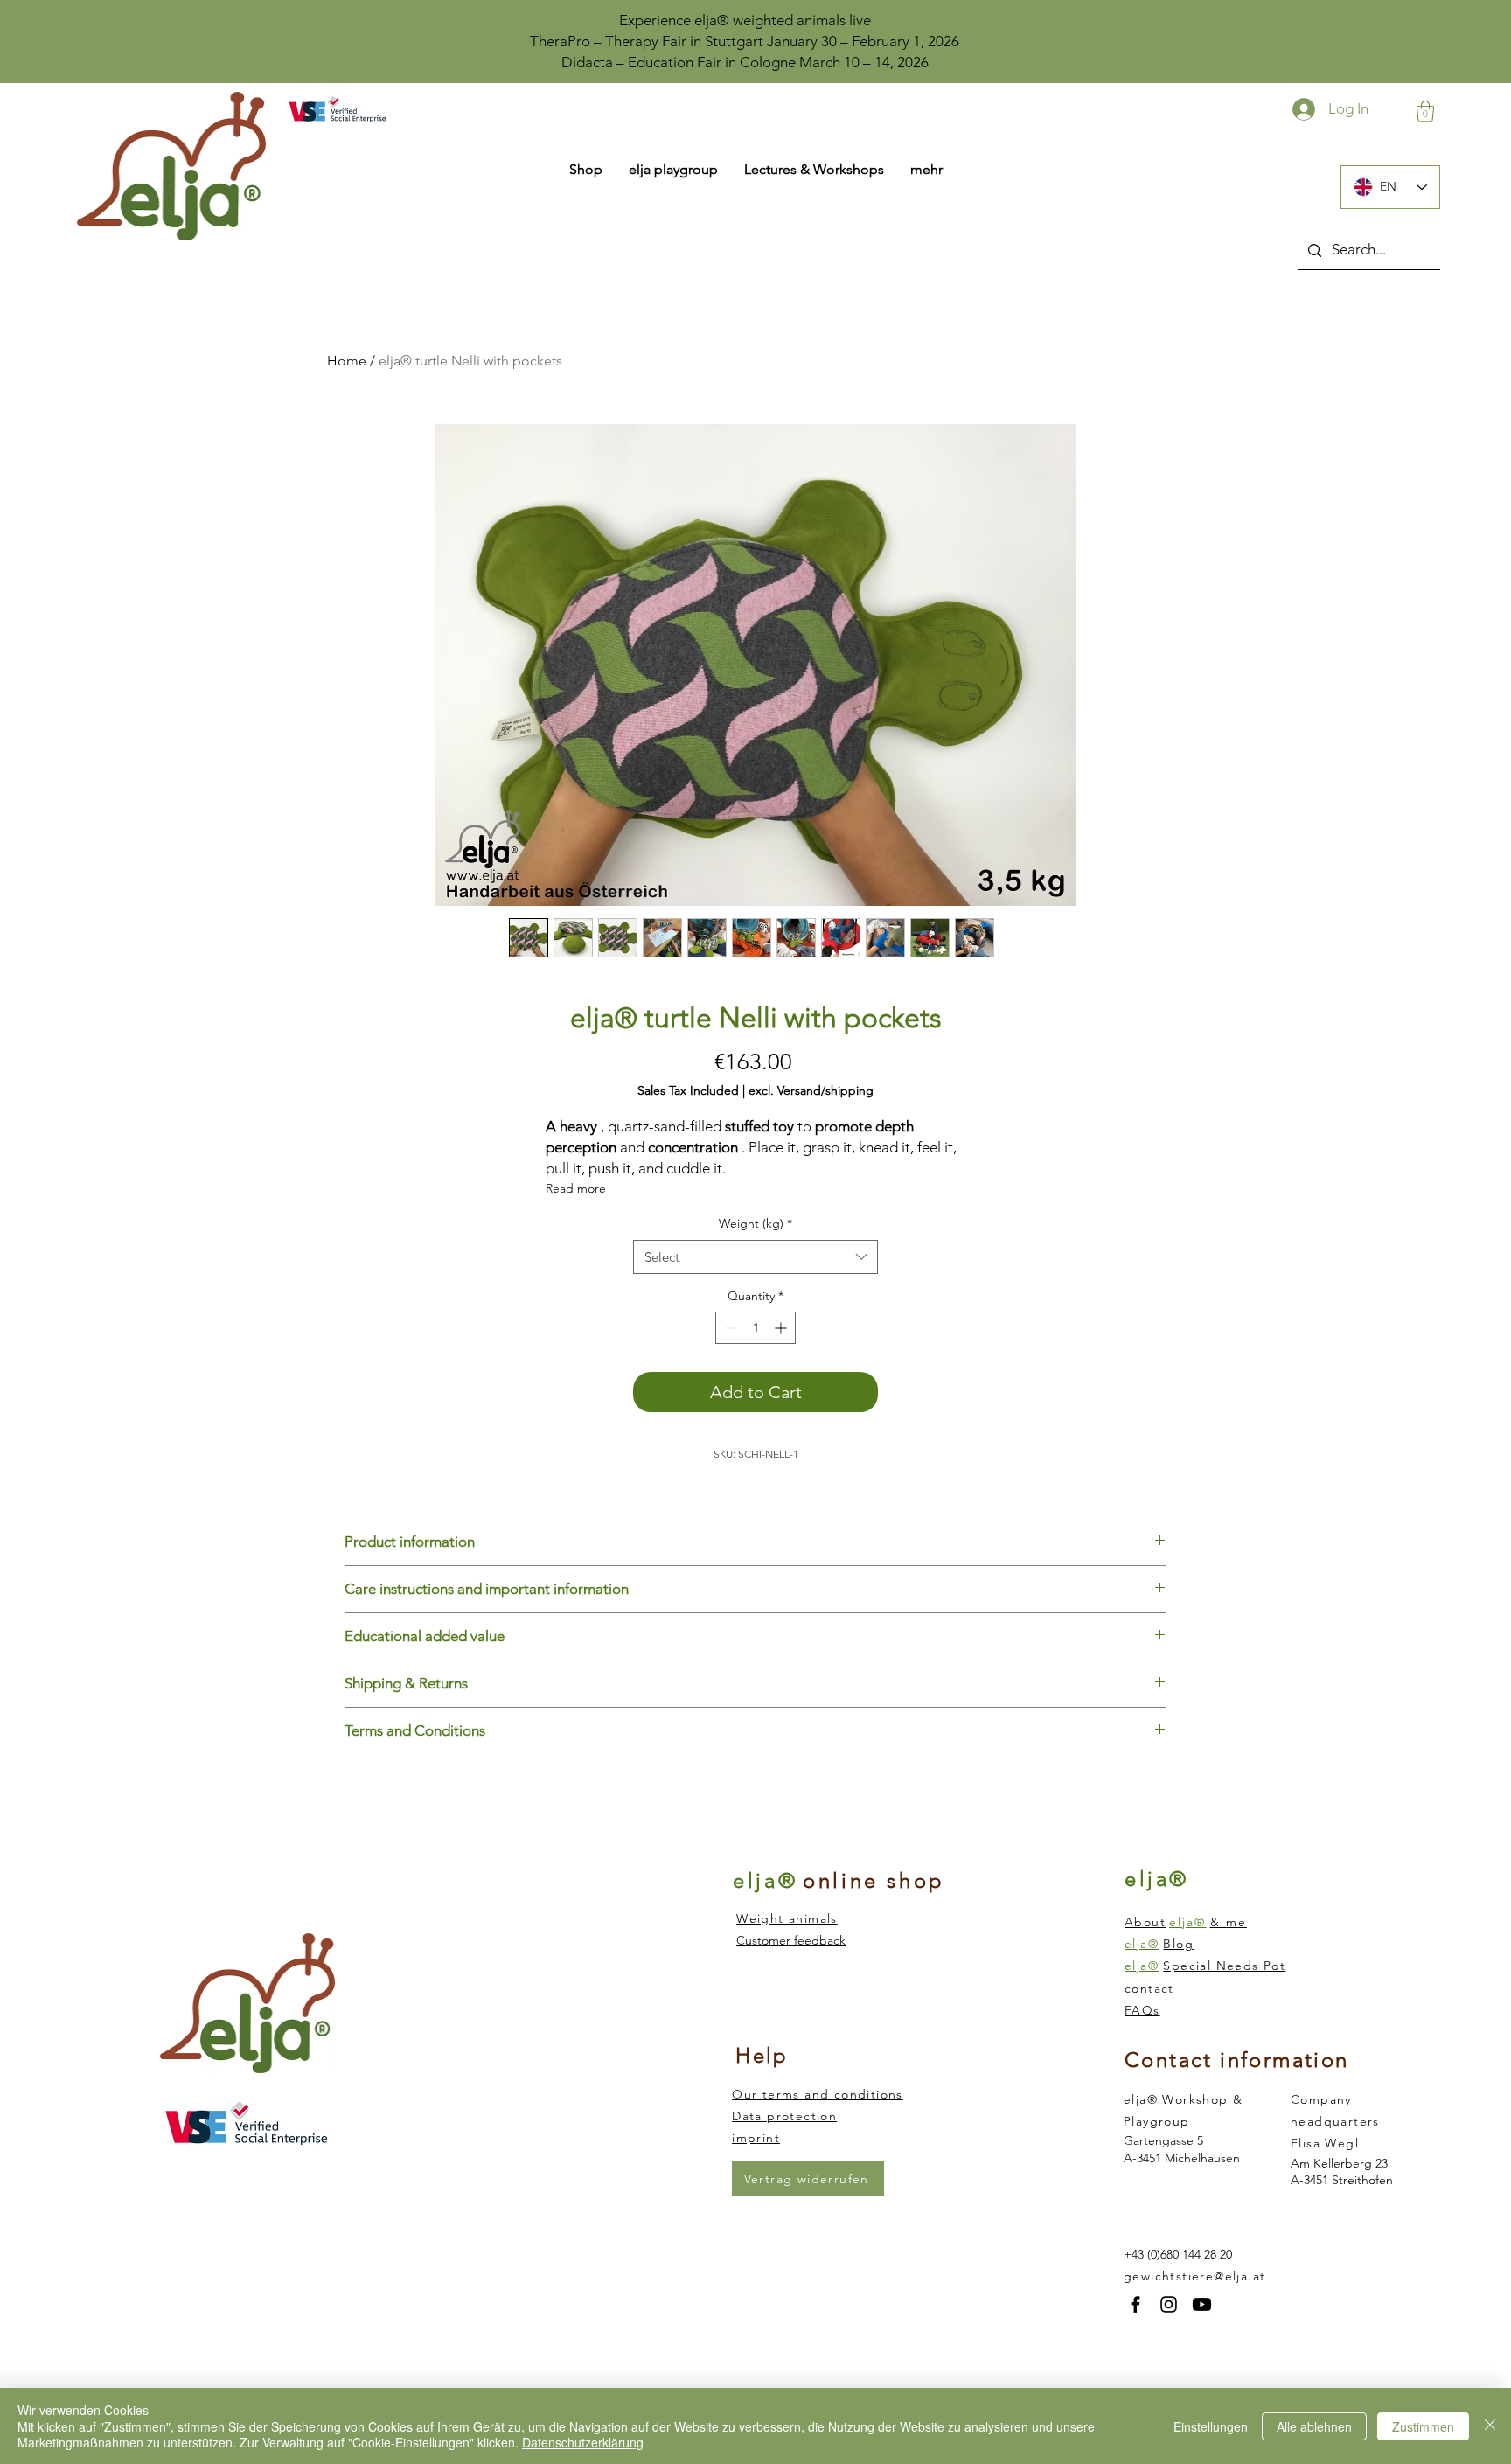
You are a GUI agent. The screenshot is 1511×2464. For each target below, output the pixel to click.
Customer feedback (791, 1940)
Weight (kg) (755, 1223)
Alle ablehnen (1314, 2426)
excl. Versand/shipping (811, 1091)
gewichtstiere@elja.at (1194, 2276)
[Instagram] (1169, 2304)
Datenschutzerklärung (583, 2442)
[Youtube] (1202, 2304)
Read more (576, 1188)
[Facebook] (1135, 2304)
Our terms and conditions (818, 2094)
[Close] (1490, 2426)
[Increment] (782, 1328)
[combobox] (755, 1257)
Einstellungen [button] (1211, 2426)
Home (347, 361)
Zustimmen (1423, 2426)
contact (1149, 1988)
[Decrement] (729, 1328)
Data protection (784, 2116)
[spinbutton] (755, 1328)
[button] (1425, 111)
